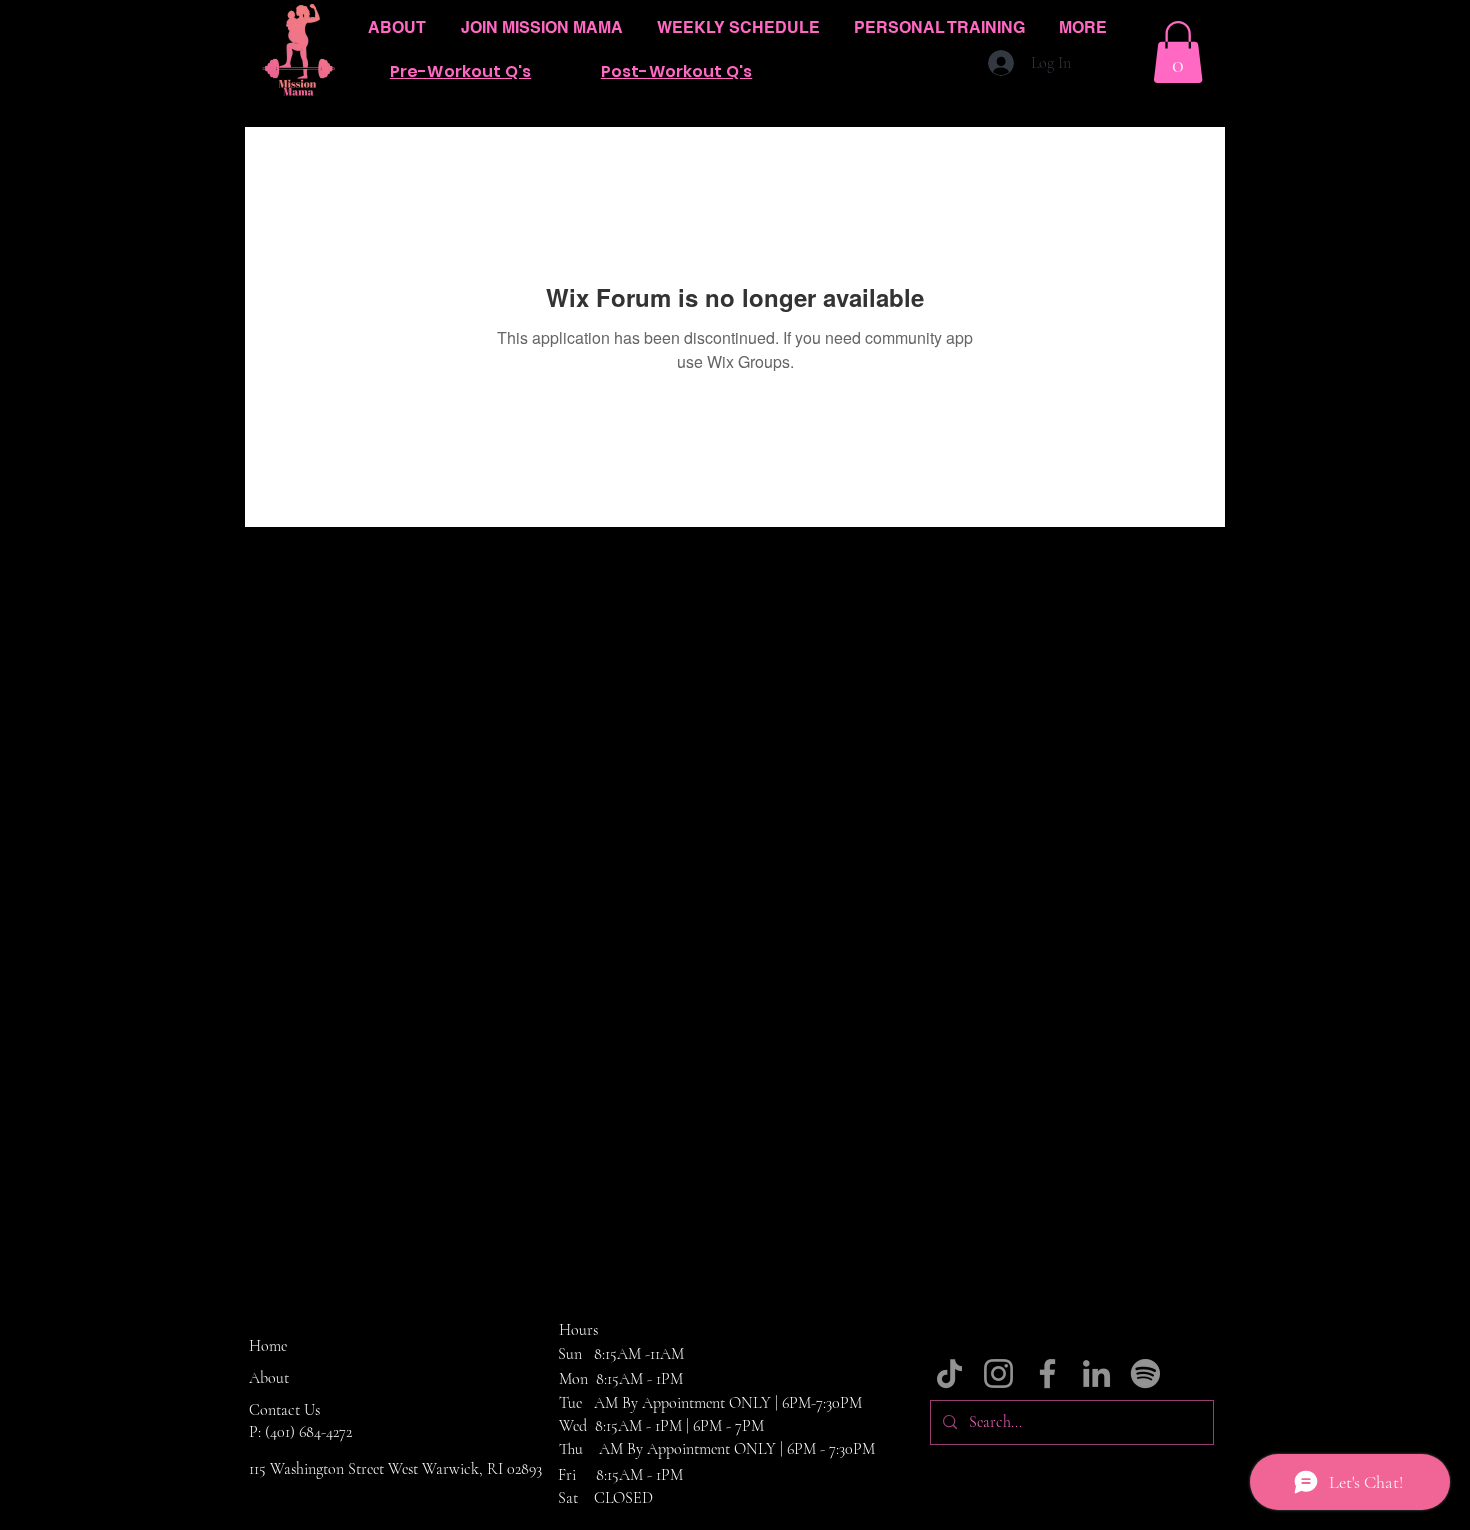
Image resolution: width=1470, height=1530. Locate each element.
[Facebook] (1047, 1373)
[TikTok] (949, 1373)
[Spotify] (1145, 1373)
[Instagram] (998, 1373)
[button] (1178, 52)
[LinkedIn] (1096, 1373)
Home (268, 1346)
